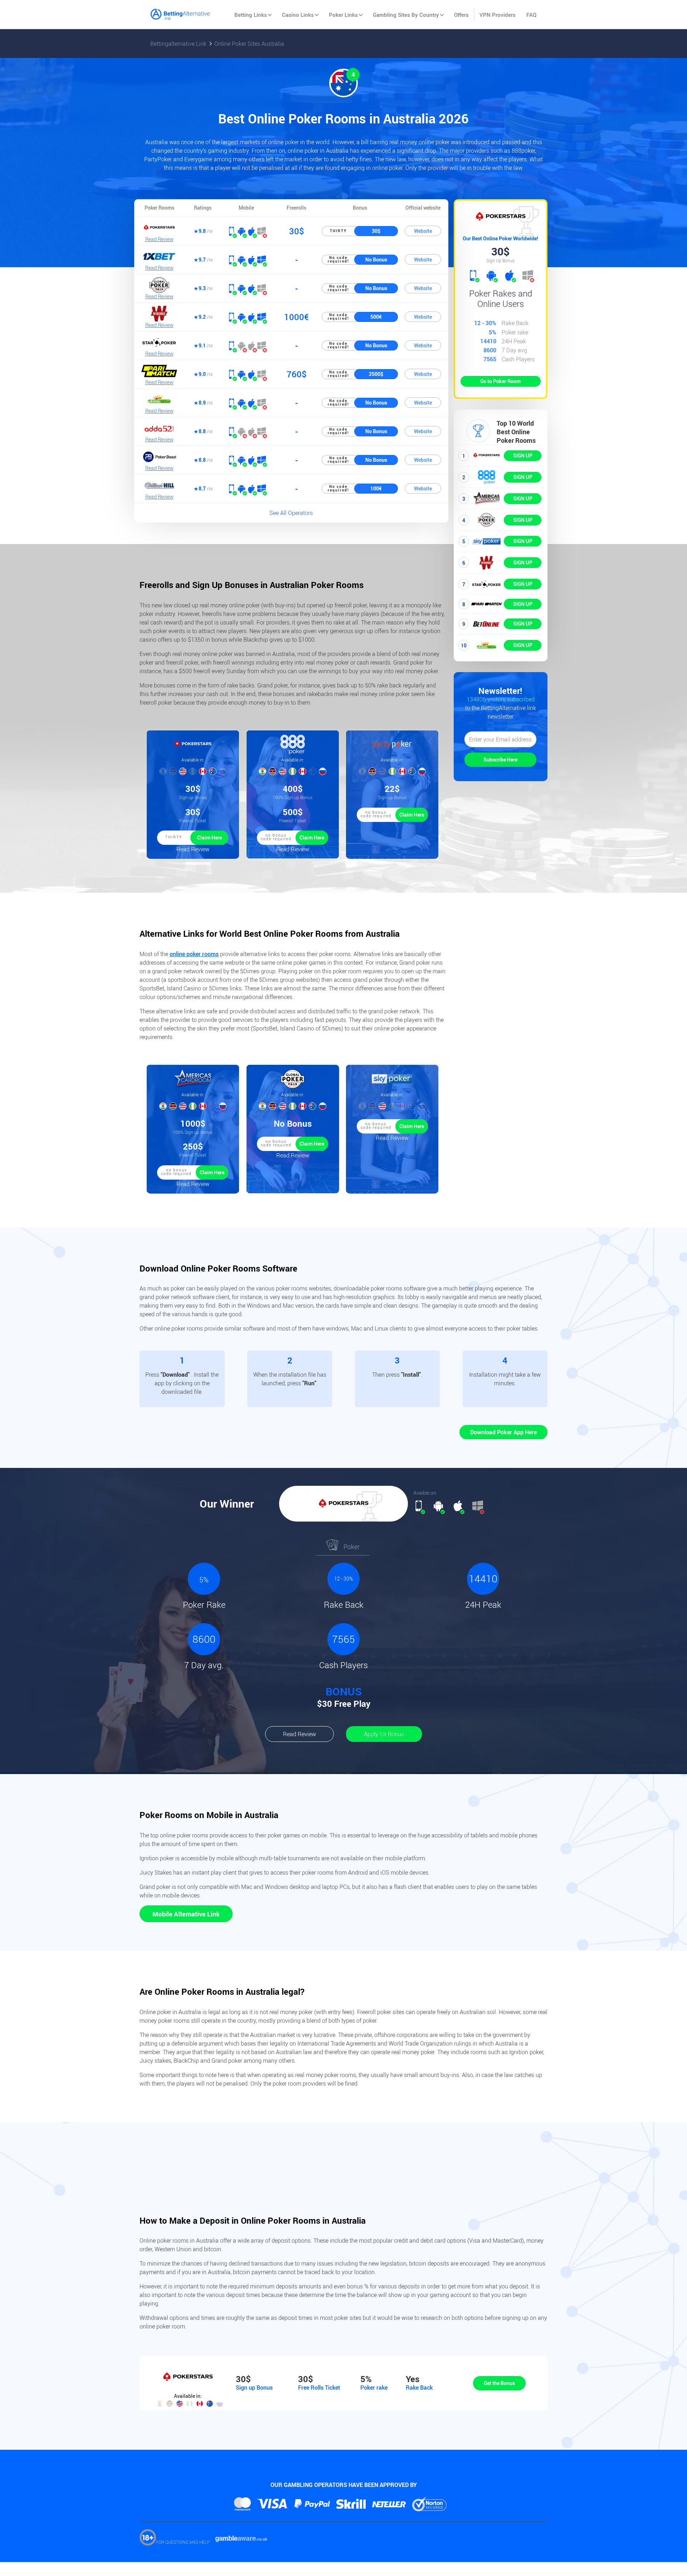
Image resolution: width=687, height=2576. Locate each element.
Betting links (251, 15)
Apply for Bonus (384, 1734)
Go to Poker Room (500, 381)
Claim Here (209, 838)
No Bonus (376, 259)
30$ (376, 231)
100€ (376, 488)
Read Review (159, 239)
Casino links (298, 15)
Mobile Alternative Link (186, 1914)
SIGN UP (523, 456)
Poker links (343, 15)
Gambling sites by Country (406, 15)
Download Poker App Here (503, 1432)
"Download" (176, 1375)
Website (423, 231)
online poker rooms (194, 954)
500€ (376, 317)
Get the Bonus (499, 2383)
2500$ (376, 374)
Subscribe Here (500, 760)
